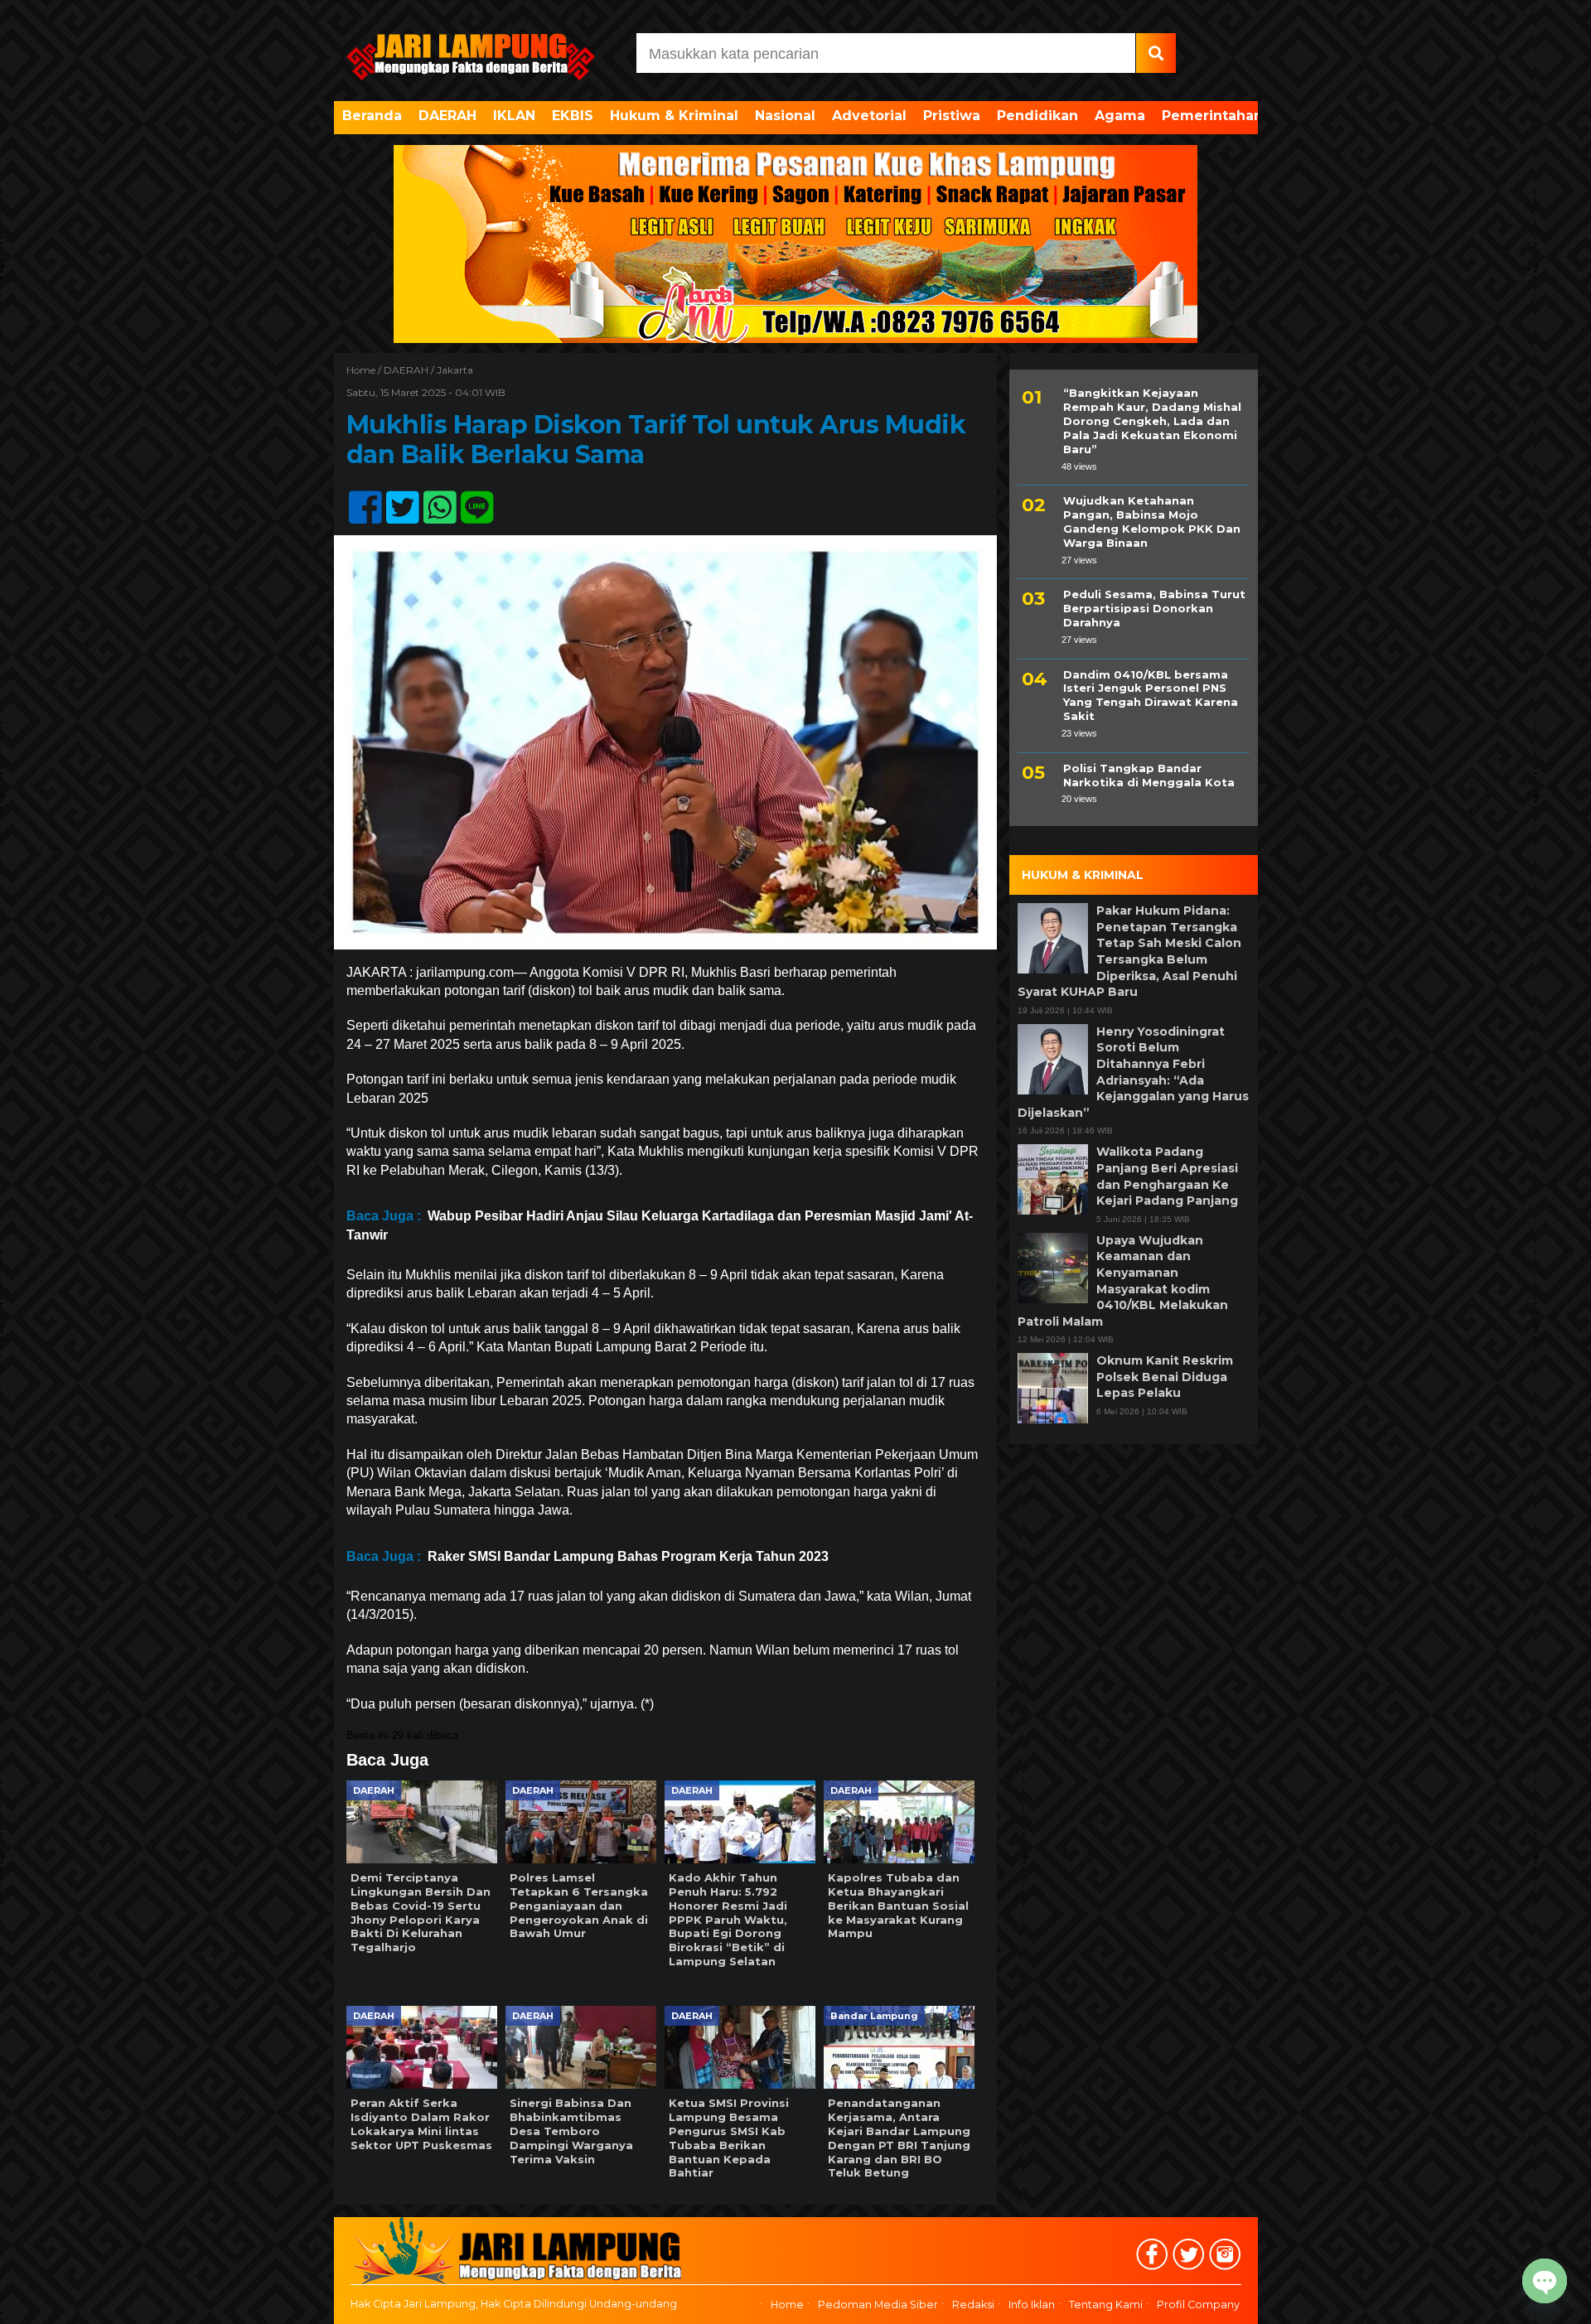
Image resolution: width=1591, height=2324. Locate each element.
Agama (1120, 116)
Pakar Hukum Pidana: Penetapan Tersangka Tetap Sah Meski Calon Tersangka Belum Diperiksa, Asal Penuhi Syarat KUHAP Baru (1129, 951)
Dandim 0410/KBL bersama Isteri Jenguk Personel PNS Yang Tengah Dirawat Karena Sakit (1151, 695)
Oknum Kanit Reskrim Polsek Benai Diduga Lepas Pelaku (1165, 1377)
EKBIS (573, 116)
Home (787, 2305)
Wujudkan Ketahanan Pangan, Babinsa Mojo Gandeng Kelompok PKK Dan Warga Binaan (1152, 522)
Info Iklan (1032, 2305)
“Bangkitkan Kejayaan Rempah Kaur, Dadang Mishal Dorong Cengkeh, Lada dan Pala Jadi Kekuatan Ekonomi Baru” (1152, 421)
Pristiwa (952, 116)
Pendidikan (1037, 116)
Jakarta (455, 370)
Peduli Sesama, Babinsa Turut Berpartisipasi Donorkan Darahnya (1154, 608)
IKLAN (514, 116)
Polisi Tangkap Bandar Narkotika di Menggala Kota (1149, 775)
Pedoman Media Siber (878, 2305)
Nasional (785, 116)
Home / (365, 370)
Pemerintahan (1212, 116)
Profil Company (1198, 2305)
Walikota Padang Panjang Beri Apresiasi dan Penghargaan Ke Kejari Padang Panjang (1167, 1176)
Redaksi (973, 2305)
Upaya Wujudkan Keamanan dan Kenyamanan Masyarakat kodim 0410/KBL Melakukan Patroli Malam (1123, 1281)
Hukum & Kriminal (674, 116)
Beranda (372, 116)
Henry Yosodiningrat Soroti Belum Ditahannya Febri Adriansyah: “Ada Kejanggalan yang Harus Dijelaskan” (1133, 1072)
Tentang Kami (1106, 2305)
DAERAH (447, 116)
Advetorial (869, 116)
